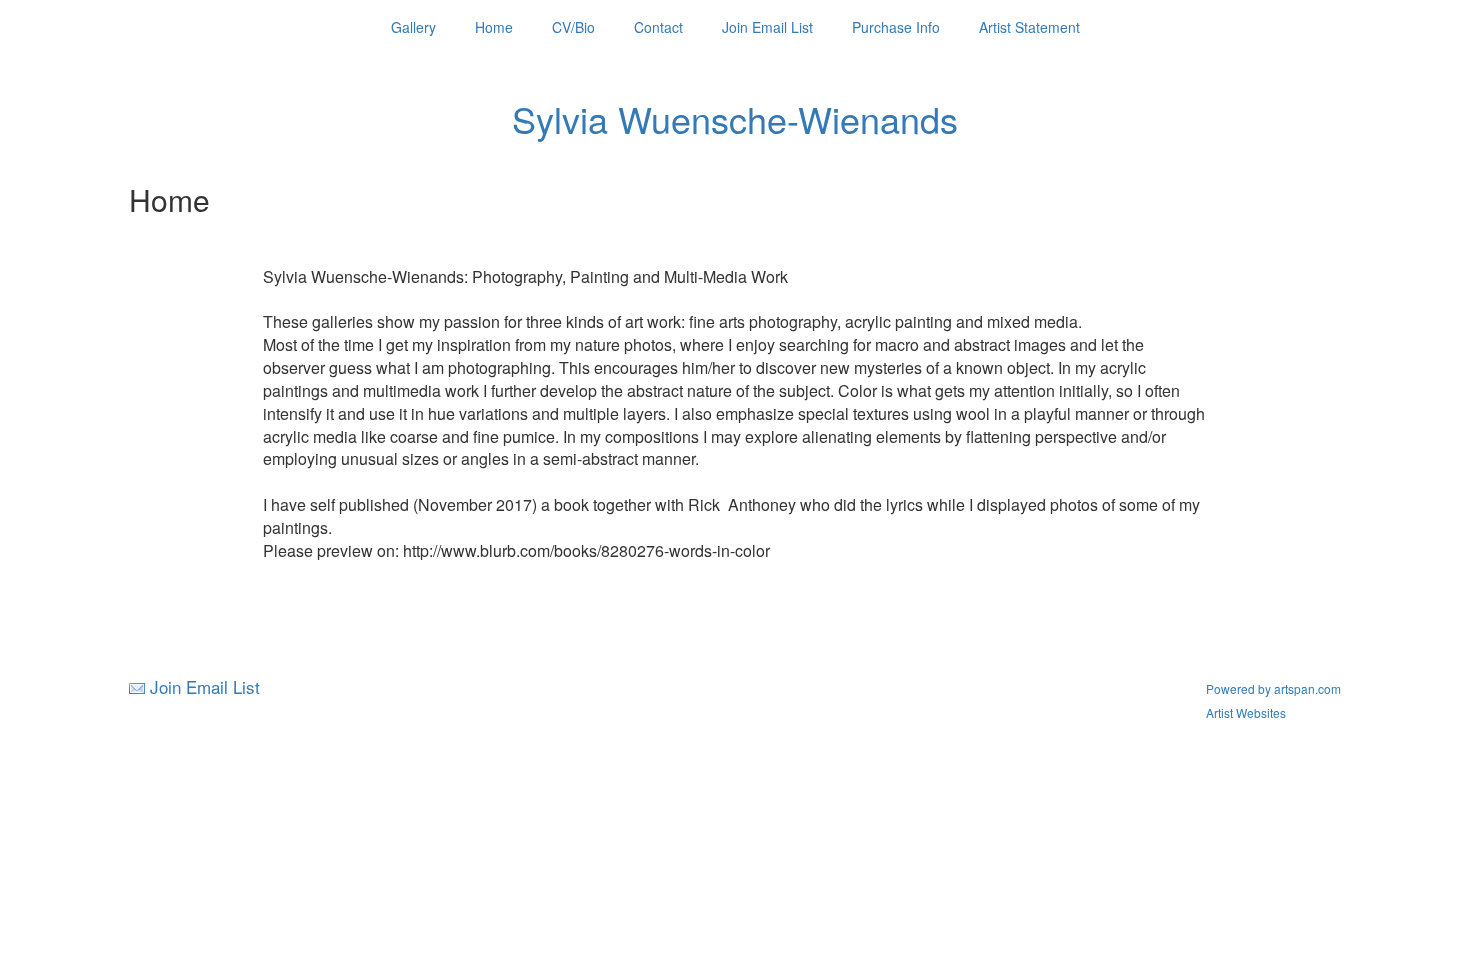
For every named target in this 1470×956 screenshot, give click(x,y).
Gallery (413, 27)
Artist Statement (1029, 27)
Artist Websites (1246, 712)
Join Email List (767, 27)
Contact (658, 27)
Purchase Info (896, 27)
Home (494, 27)
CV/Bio (573, 27)
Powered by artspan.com (1273, 688)
